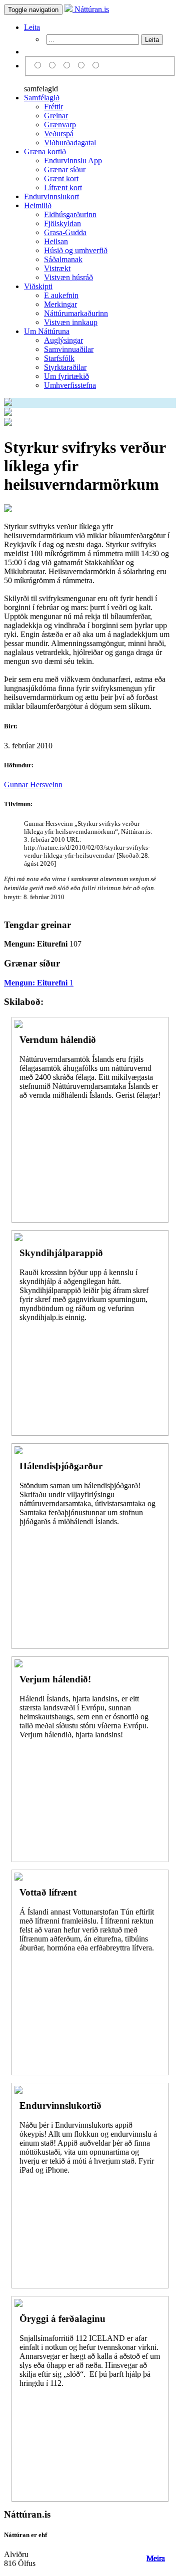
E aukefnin (61, 295)
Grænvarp (60, 125)
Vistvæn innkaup (71, 322)
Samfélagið (42, 98)
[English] (54, 66)
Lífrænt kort (63, 187)
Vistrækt (57, 268)
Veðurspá (59, 134)
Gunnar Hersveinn (33, 785)
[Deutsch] (68, 66)
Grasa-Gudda (65, 232)
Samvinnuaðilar (69, 349)
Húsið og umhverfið (76, 250)
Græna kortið (45, 152)
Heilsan (56, 241)
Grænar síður (65, 169)
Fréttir (53, 107)
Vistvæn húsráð (68, 277)
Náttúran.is (91, 9)
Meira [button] (156, 2558)
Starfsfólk (59, 358)
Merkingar (60, 304)
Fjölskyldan (62, 223)
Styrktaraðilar (65, 367)
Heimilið (38, 205)
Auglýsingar (63, 340)
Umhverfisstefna (70, 385)
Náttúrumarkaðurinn (76, 313)
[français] (96, 66)
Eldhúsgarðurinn (70, 214)
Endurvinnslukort (51, 196)
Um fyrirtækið (66, 376)
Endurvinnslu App (73, 161)
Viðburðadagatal (70, 143)
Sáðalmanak (63, 259)
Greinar (56, 116)
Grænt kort (61, 178)
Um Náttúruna (47, 331)
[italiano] (83, 66)
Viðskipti (38, 286)
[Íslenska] (39, 66)
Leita (32, 27)
